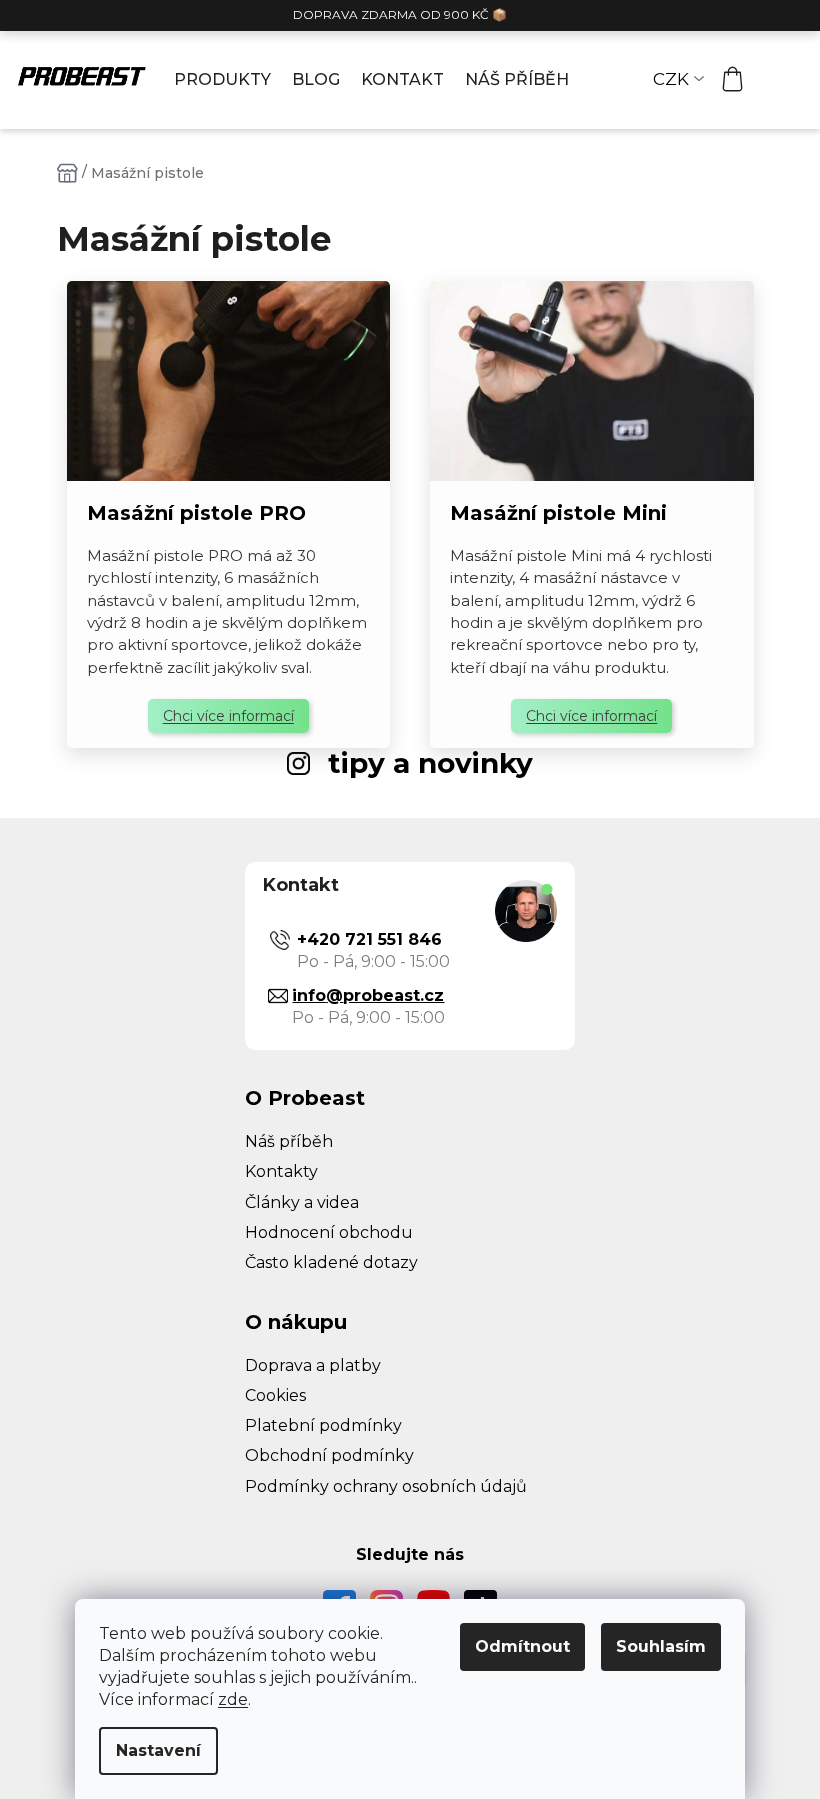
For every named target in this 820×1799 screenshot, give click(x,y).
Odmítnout (522, 1646)
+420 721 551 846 (369, 939)
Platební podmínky (323, 1425)
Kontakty (281, 1171)
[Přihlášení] (780, 80)
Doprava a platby (313, 1365)
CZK (671, 79)
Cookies (275, 1395)
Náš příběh (289, 1141)
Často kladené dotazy (331, 1262)
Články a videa (302, 1202)
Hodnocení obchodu (329, 1232)
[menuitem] (222, 80)
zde (233, 1699)
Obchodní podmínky (329, 1455)
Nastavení (158, 1750)
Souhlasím (661, 1646)
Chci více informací (228, 716)
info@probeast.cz (368, 995)
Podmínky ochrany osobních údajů (386, 1486)
